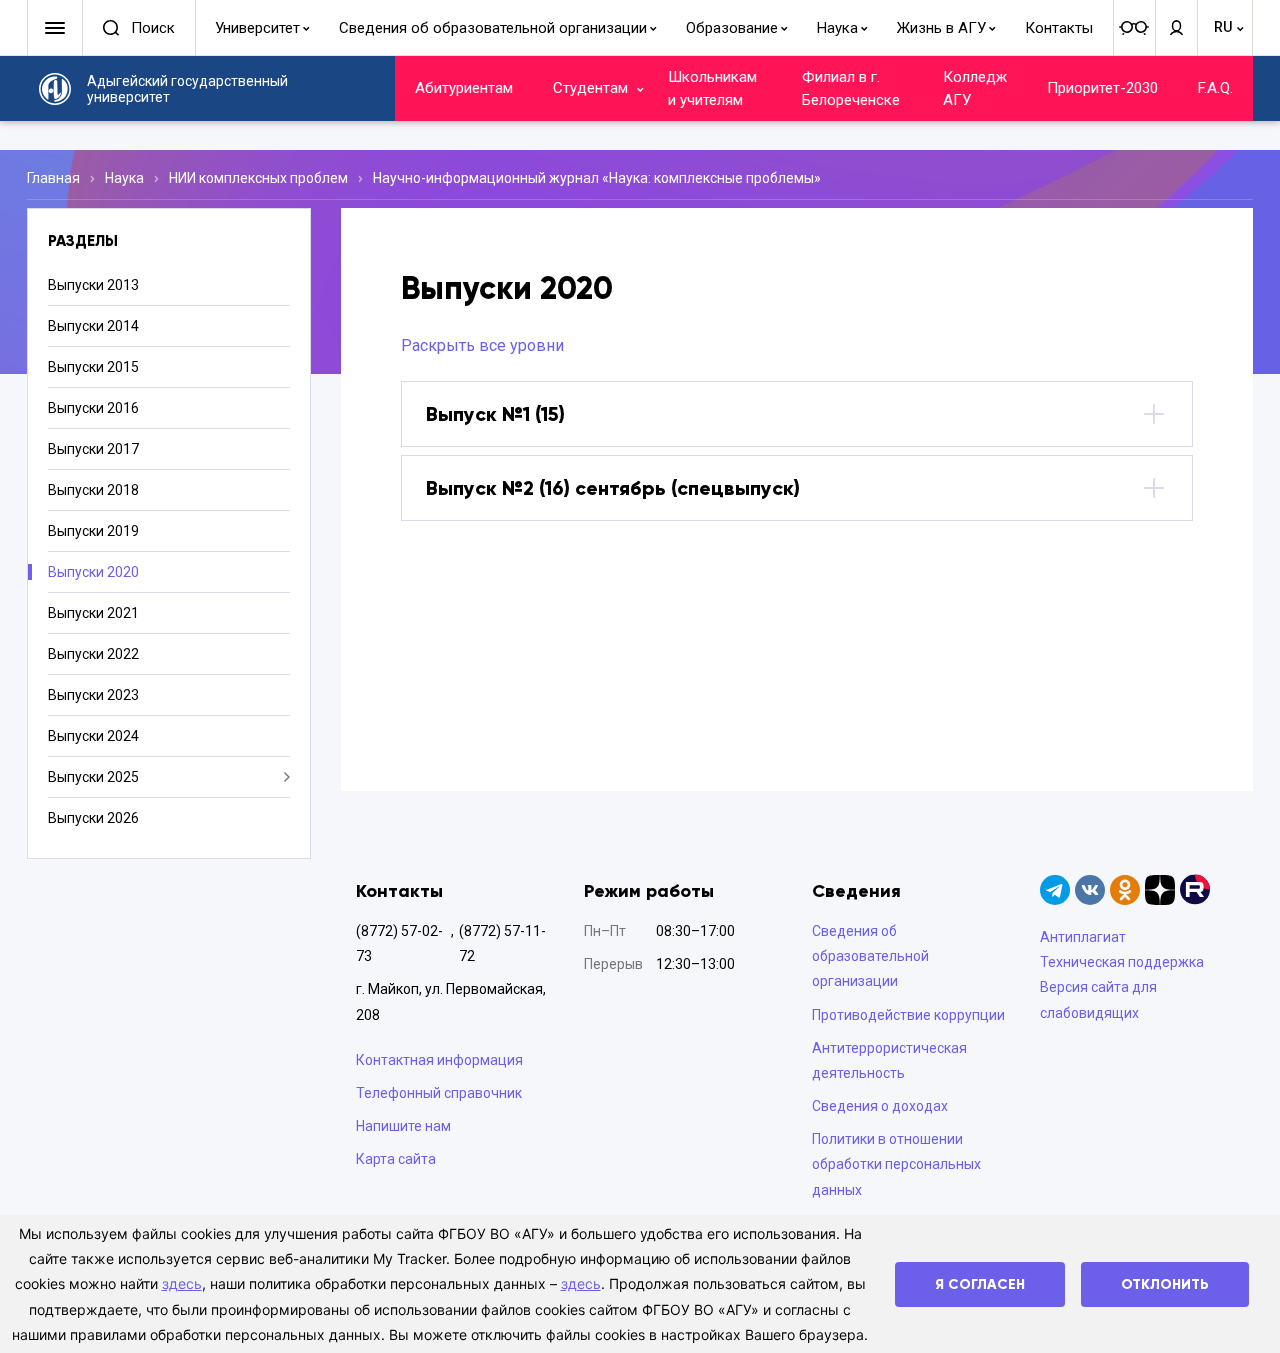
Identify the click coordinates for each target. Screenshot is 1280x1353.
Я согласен (980, 1284)
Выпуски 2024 (93, 736)
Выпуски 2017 (93, 449)
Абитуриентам (464, 88)
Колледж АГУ (975, 88)
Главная (53, 178)
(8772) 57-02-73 (399, 943)
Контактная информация (439, 1060)
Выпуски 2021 (93, 613)
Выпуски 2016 (93, 408)
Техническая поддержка (1122, 962)
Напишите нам (403, 1126)
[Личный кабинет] (1176, 28)
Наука (837, 28)
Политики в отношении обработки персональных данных (896, 1164)
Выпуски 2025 (93, 777)
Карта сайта (396, 1159)
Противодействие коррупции (908, 1015)
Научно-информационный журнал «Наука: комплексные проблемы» (597, 178)
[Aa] (1134, 28)
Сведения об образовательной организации (493, 28)
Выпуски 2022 (93, 654)
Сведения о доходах (880, 1106)
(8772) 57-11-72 (502, 943)
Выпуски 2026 (93, 818)
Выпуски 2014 (93, 326)
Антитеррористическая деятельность (889, 1060)
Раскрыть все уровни (482, 345)
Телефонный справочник (439, 1093)
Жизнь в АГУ (941, 28)
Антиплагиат (1083, 937)
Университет (257, 28)
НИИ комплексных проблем (258, 178)
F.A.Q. (1215, 88)
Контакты (1059, 28)
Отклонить (1165, 1284)
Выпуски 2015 (93, 367)
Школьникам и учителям (712, 88)
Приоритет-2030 (1102, 88)
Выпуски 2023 (93, 695)
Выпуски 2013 (93, 285)
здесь (182, 1283)
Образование (732, 28)
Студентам (590, 88)
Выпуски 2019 (93, 531)
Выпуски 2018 (93, 490)
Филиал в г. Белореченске (851, 88)
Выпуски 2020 (93, 572)
